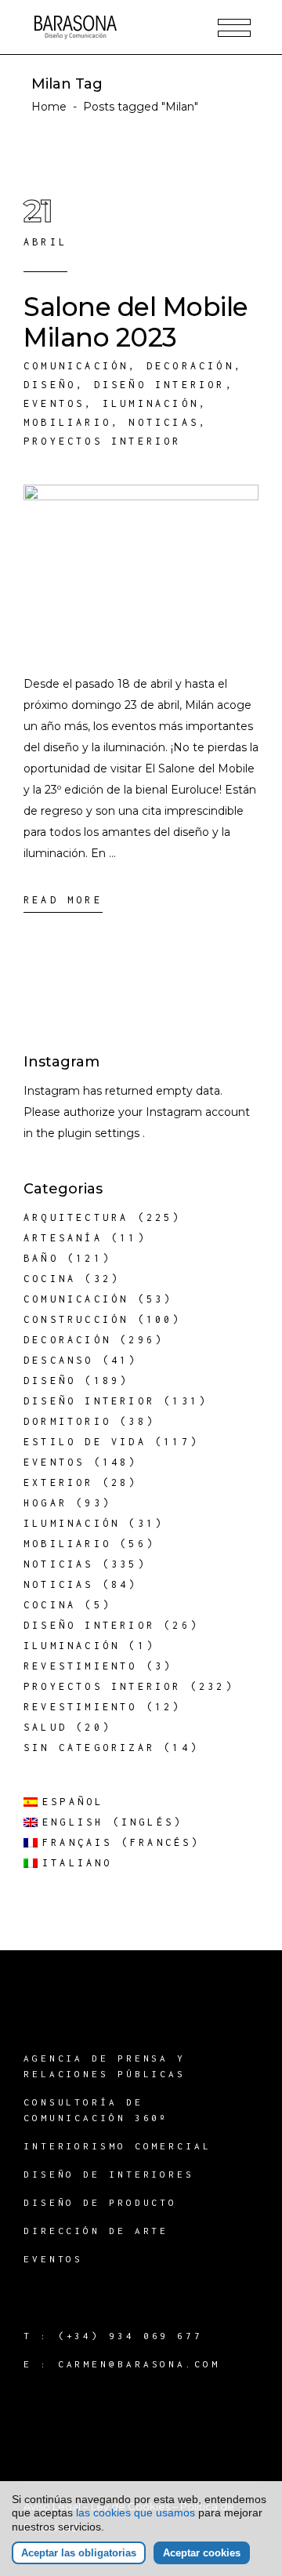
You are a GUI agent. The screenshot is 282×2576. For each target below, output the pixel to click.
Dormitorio (67, 1421)
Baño (41, 1258)
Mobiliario (67, 422)
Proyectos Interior (103, 441)
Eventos (54, 403)
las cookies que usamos (136, 2512)
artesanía (63, 1238)
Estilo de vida (85, 1442)
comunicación (76, 366)
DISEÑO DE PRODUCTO (100, 2202)
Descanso (59, 1360)
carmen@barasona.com (139, 2364)
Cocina (50, 1279)
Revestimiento (81, 1666)
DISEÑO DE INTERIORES (109, 2174)
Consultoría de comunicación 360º (96, 2110)
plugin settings (100, 1133)
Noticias (164, 422)
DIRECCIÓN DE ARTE (96, 2231)
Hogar (45, 1503)
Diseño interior (160, 385)
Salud (45, 1727)
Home (49, 107)
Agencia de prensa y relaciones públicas (105, 2066)
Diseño (50, 385)
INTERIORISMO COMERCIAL (117, 2146)
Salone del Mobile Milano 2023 (136, 322)
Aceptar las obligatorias (79, 2553)
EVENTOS (53, 2259)
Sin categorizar (89, 1748)
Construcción (76, 1319)
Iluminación (151, 403)
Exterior (59, 1482)
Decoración (190, 366)
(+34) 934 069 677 (130, 2336)
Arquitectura (76, 1217)
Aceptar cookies (202, 2553)
